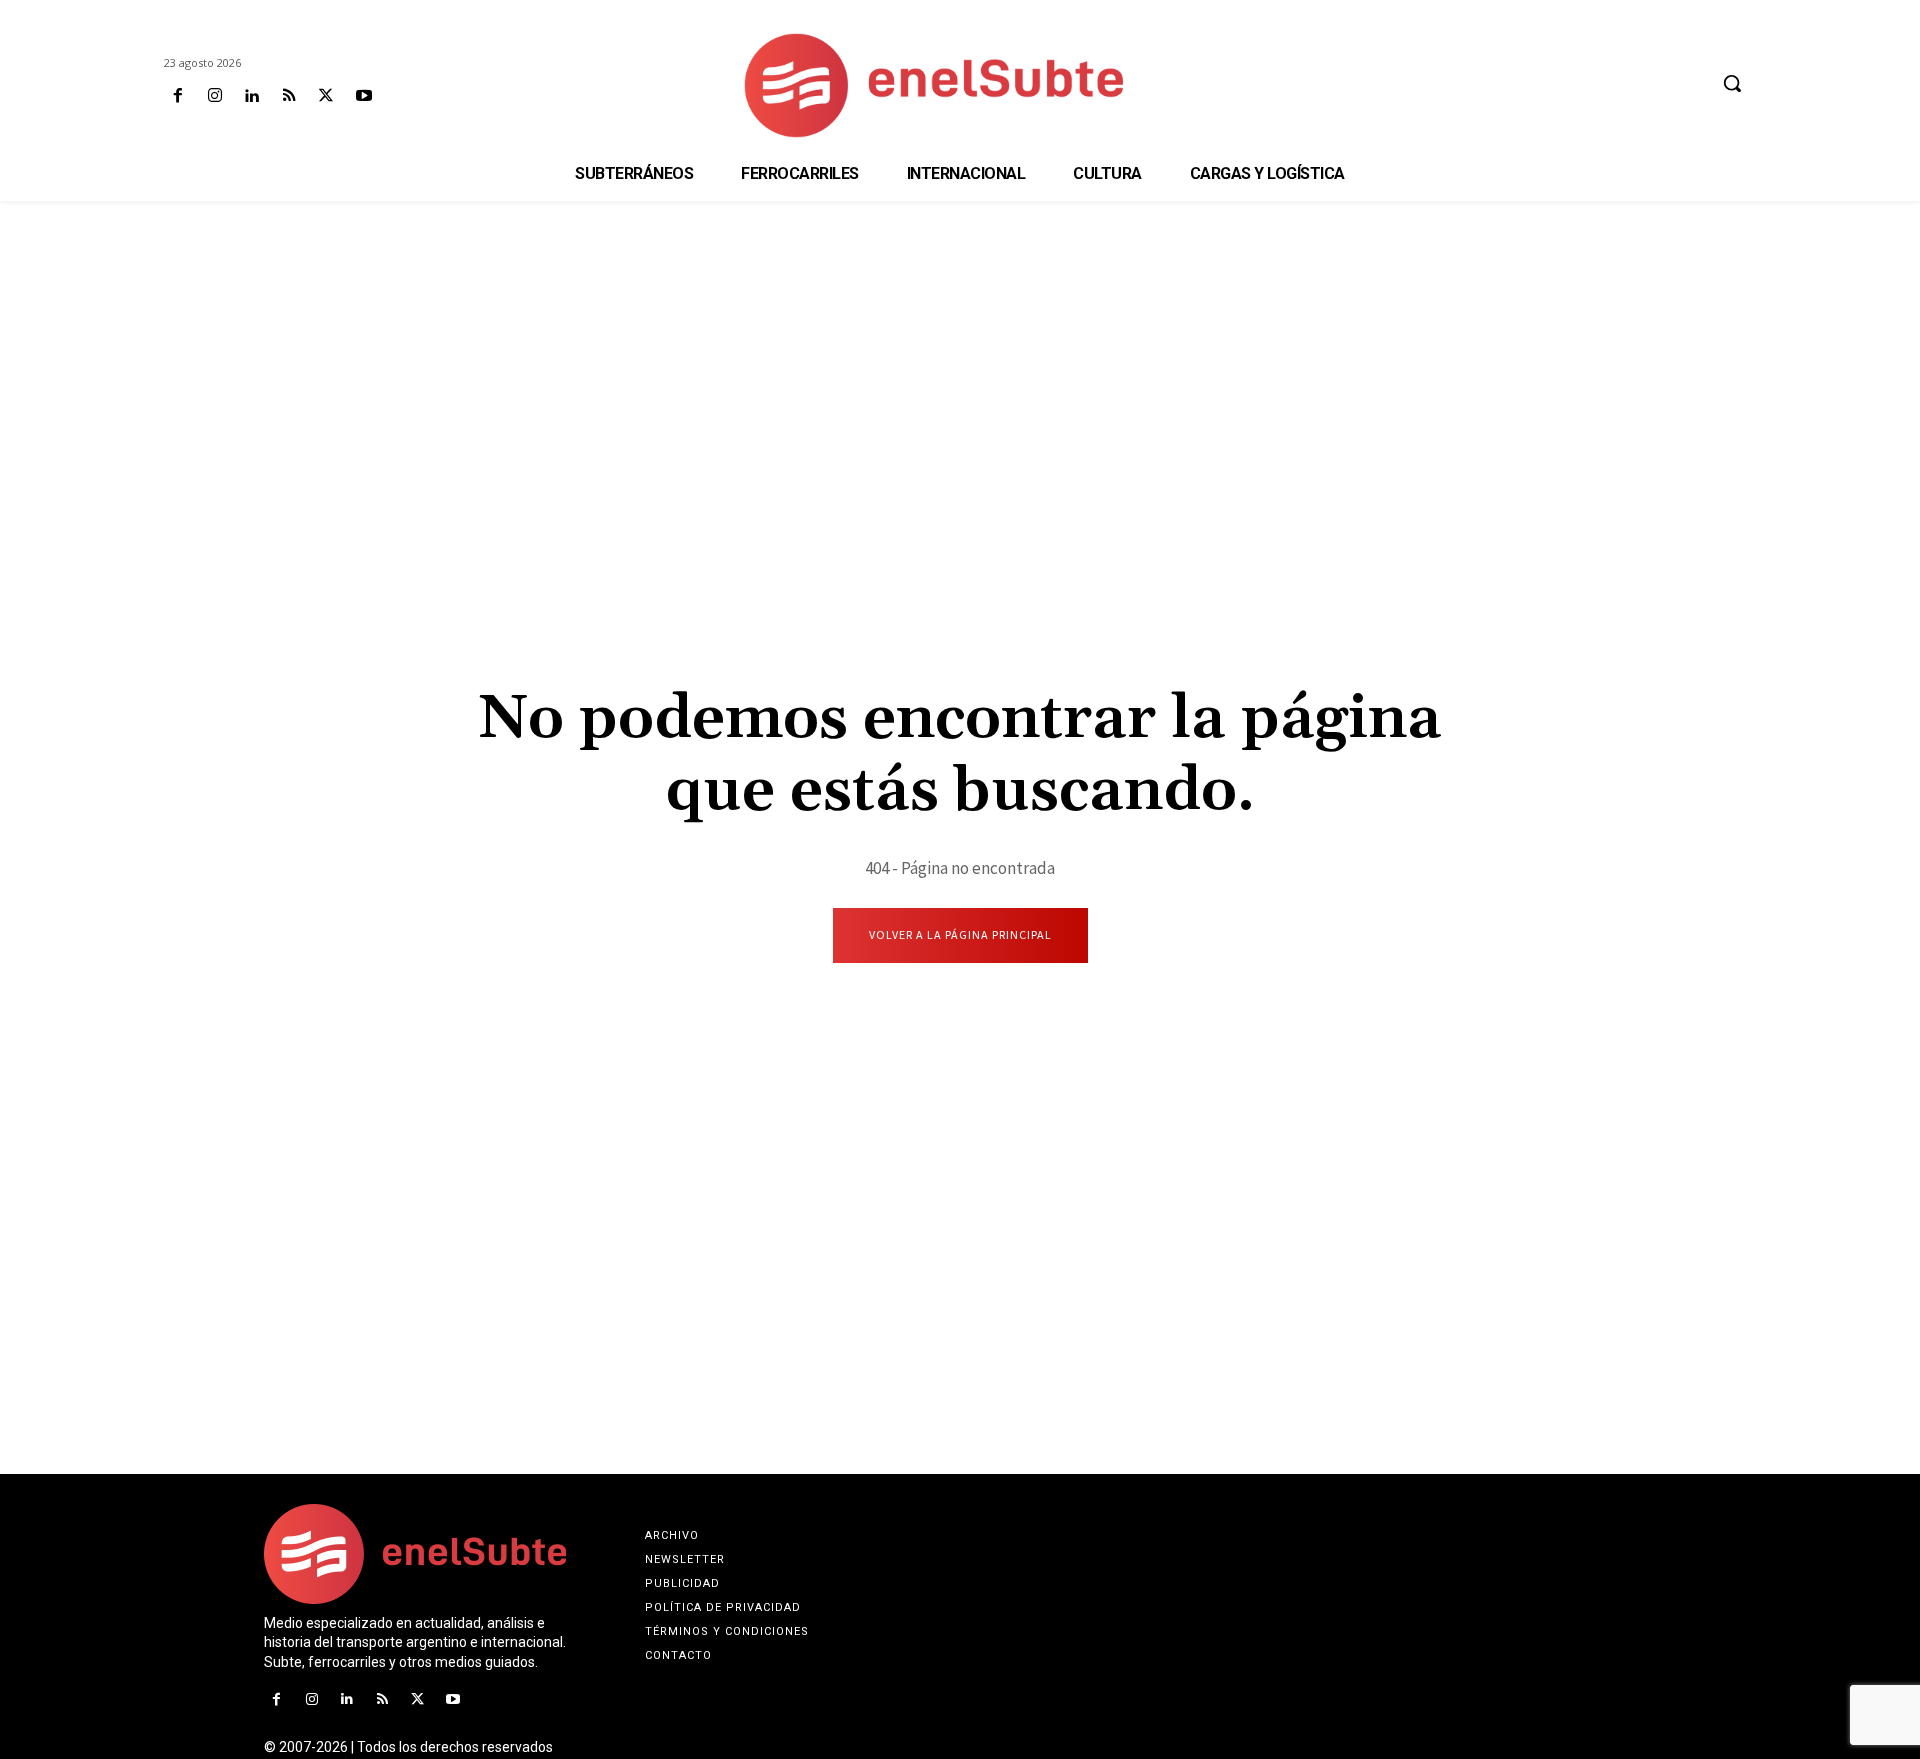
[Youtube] (363, 96)
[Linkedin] (251, 96)
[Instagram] (214, 96)
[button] (1732, 83)
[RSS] (289, 96)
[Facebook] (177, 96)
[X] (326, 96)
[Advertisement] (960, 356)
